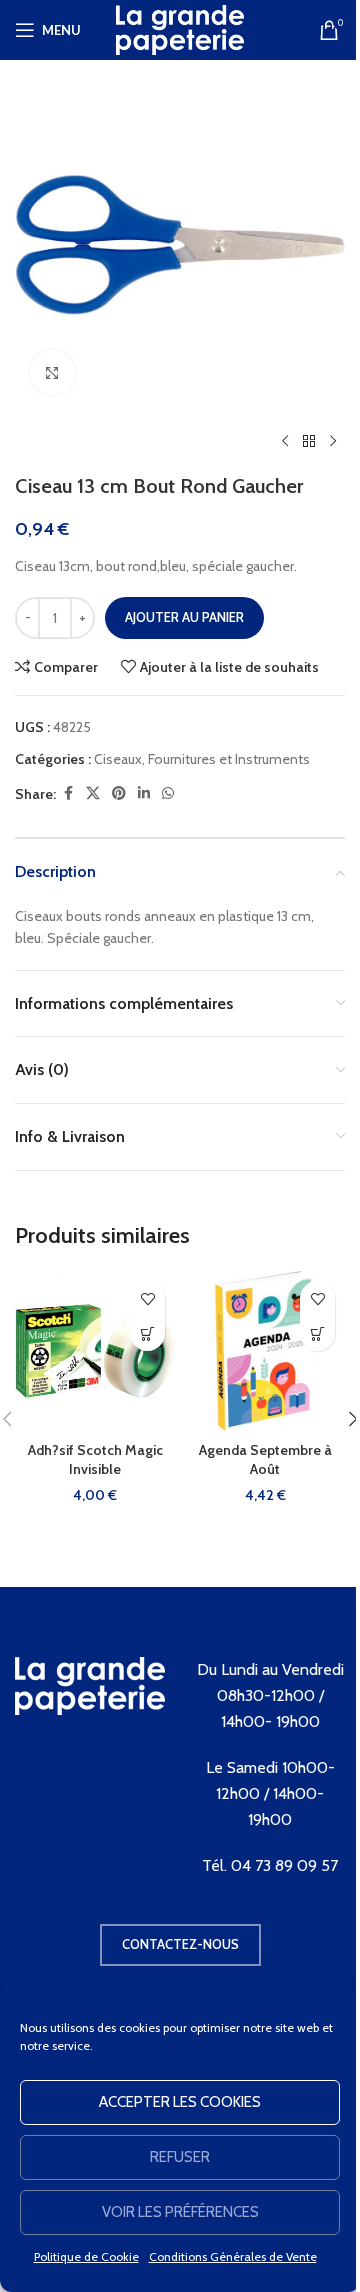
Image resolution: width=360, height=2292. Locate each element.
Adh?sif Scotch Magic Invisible (95, 1460)
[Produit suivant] (333, 442)
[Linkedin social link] (144, 793)
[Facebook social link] (68, 793)
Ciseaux (118, 759)
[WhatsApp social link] (168, 793)
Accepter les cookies (180, 2102)
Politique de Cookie (86, 2256)
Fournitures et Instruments (229, 759)
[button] (147, 1333)
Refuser (180, 2157)
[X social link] (93, 793)
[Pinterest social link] (119, 793)
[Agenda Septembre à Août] (265, 1351)
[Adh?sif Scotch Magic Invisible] (95, 1351)
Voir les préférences (180, 2212)
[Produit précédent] (285, 442)
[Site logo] (180, 28)
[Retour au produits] (309, 442)
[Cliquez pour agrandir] (52, 372)
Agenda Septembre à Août (265, 1460)
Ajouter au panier (184, 617)
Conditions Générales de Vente (233, 2256)
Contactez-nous (180, 1944)
